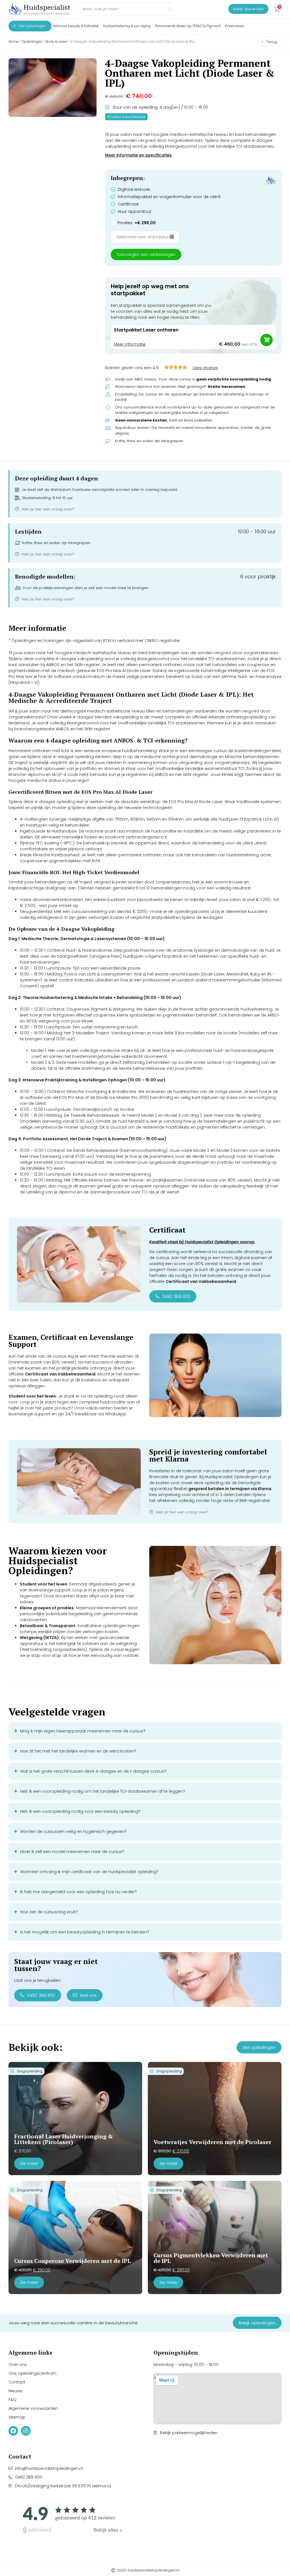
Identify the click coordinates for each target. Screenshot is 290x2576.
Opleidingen (32, 41)
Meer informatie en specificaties (138, 155)
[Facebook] (13, 2431)
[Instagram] (26, 2431)
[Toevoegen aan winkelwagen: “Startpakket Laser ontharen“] (266, 340)
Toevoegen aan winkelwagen (146, 254)
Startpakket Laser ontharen (146, 330)
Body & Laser (56, 41)
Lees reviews (205, 368)
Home (14, 41)
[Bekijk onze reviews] (72, 2518)
